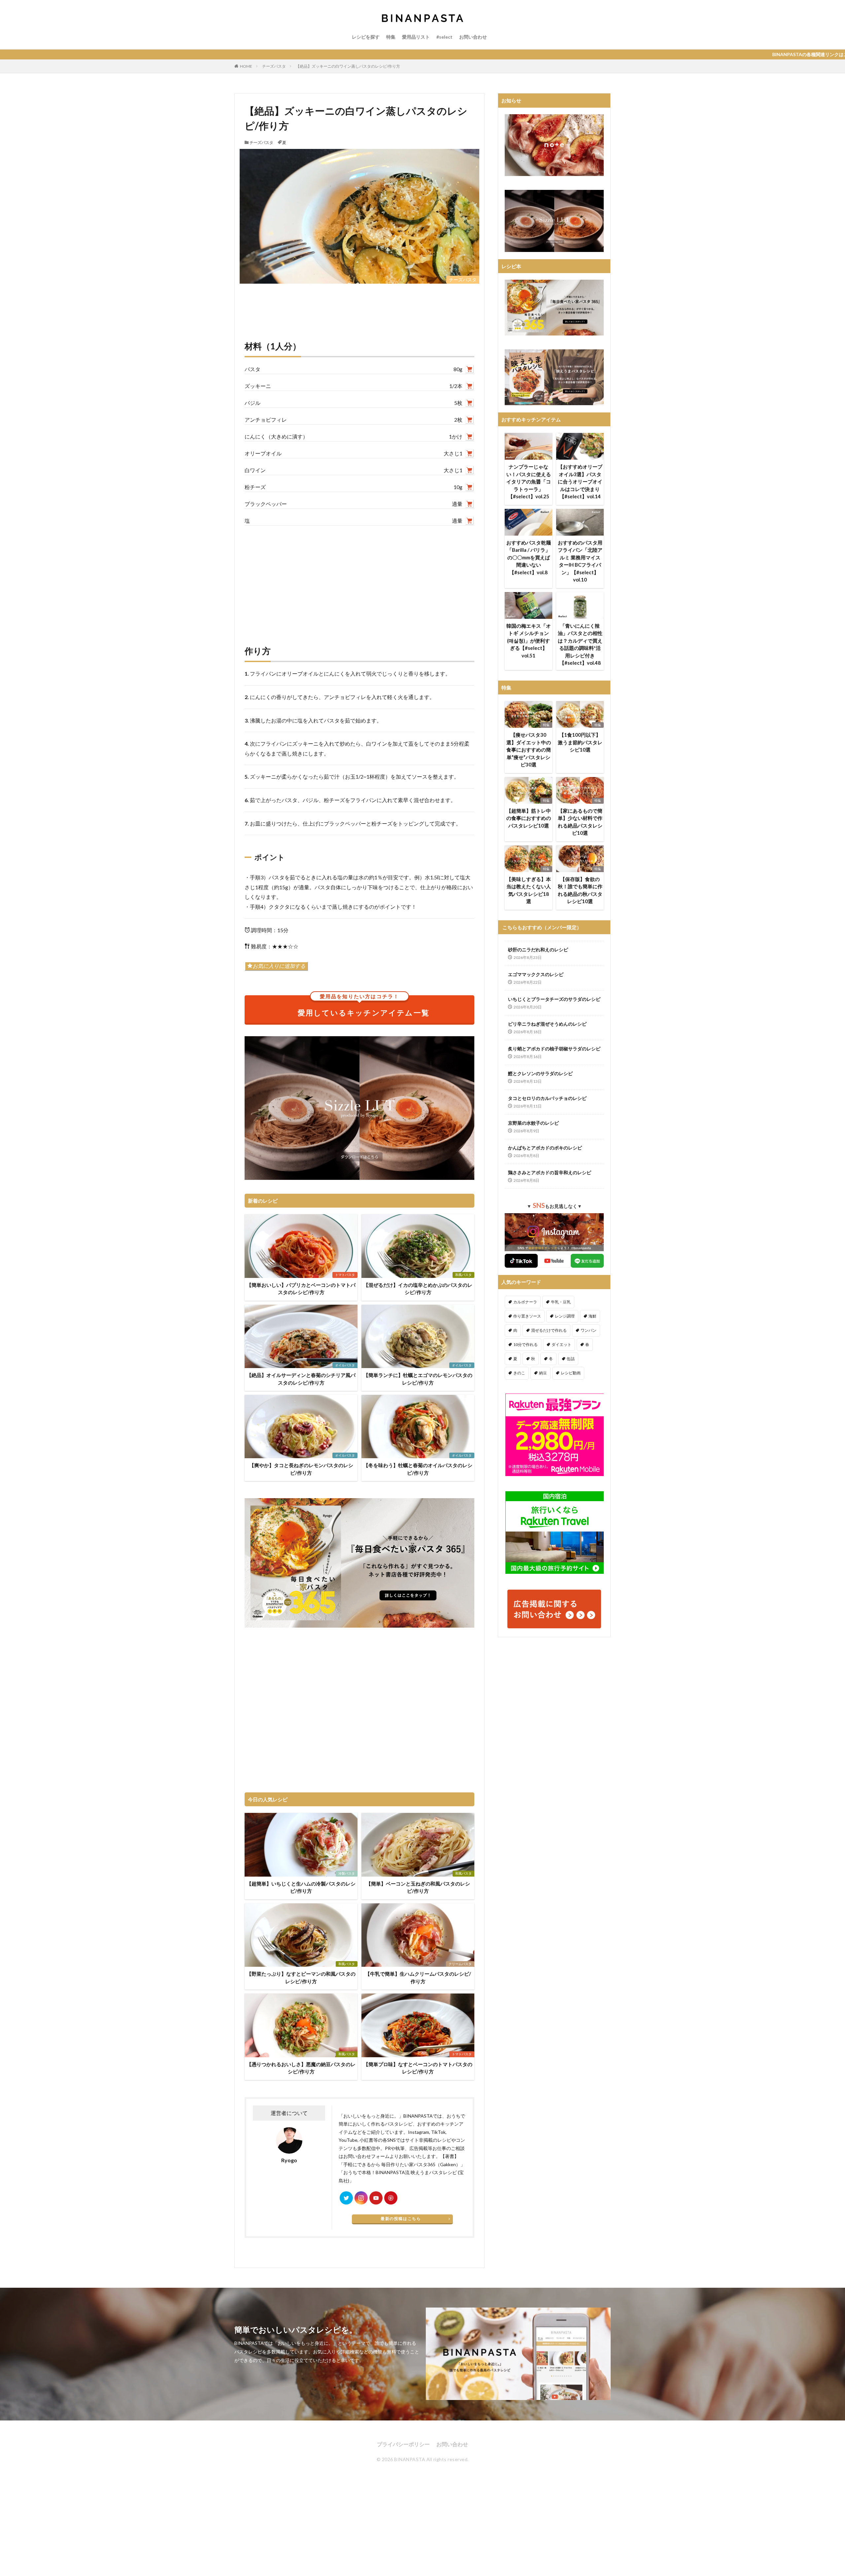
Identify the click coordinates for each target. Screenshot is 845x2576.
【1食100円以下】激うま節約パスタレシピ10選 (580, 742)
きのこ (519, 1373)
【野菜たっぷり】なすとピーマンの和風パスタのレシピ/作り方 (301, 1977)
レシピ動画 (571, 1373)
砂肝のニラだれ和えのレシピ (538, 950)
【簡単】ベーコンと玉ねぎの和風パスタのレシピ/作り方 (418, 1887)
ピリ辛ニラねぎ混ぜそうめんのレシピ (547, 1024)
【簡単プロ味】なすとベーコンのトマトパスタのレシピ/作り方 (418, 2068)
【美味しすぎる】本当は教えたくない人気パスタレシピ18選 (529, 890)
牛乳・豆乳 (561, 1302)
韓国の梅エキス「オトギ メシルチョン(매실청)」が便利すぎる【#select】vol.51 (529, 641)
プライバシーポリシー (403, 2444)
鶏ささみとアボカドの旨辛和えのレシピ (550, 1172)
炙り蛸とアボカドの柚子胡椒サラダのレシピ (554, 1049)
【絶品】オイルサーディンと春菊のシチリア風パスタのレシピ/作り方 (301, 1379)
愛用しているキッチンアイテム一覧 (364, 1006)
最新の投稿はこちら (401, 2219)
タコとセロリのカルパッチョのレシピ (547, 1098)
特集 (391, 37)
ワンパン (589, 1330)
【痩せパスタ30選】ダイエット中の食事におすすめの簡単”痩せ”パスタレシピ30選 (529, 750)
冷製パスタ (347, 1873)
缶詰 (571, 1359)
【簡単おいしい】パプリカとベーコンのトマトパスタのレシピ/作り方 (301, 1289)
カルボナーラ (525, 1302)
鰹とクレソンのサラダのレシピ (540, 1073)
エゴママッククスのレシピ (536, 974)
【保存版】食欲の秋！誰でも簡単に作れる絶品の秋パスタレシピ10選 (580, 890)
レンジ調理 (565, 1316)
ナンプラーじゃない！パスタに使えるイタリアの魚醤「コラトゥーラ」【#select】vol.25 (529, 481)
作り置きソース (527, 1316)
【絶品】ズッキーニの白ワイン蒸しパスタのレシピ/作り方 (348, 66)
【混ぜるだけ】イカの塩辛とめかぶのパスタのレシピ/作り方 (418, 1289)
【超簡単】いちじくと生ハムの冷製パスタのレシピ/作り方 (301, 1887)
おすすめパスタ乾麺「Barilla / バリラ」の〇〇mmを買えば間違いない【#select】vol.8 (529, 557)
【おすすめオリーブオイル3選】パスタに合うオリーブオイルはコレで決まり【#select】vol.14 (580, 481)
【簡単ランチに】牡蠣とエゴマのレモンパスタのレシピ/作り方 (418, 1379)
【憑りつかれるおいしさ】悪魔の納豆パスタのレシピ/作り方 (301, 2068)
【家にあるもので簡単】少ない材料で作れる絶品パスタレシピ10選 (580, 822)
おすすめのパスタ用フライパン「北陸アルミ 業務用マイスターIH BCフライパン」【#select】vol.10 (580, 561)
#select (444, 37)
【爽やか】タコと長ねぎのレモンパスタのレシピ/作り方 (301, 1469)
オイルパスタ (345, 1365)
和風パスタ (463, 1275)
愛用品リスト (416, 37)
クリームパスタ (460, 1964)
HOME (246, 66)
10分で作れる (525, 1344)
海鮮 (592, 1316)
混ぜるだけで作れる (549, 1330)
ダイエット (561, 1344)
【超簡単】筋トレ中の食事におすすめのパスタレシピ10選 (529, 818)
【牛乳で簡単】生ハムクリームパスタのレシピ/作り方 (418, 1977)
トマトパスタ (345, 1275)
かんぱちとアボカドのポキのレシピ (545, 1148)
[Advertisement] (359, 579)
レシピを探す (366, 37)
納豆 (543, 1373)
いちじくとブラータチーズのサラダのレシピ (554, 999)
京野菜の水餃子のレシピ (533, 1123)
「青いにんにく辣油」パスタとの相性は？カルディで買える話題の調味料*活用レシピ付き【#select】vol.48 (580, 644)
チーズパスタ (274, 66)
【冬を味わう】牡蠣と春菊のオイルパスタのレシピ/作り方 (418, 1469)
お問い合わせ (473, 37)
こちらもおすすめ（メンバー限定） (542, 927)
